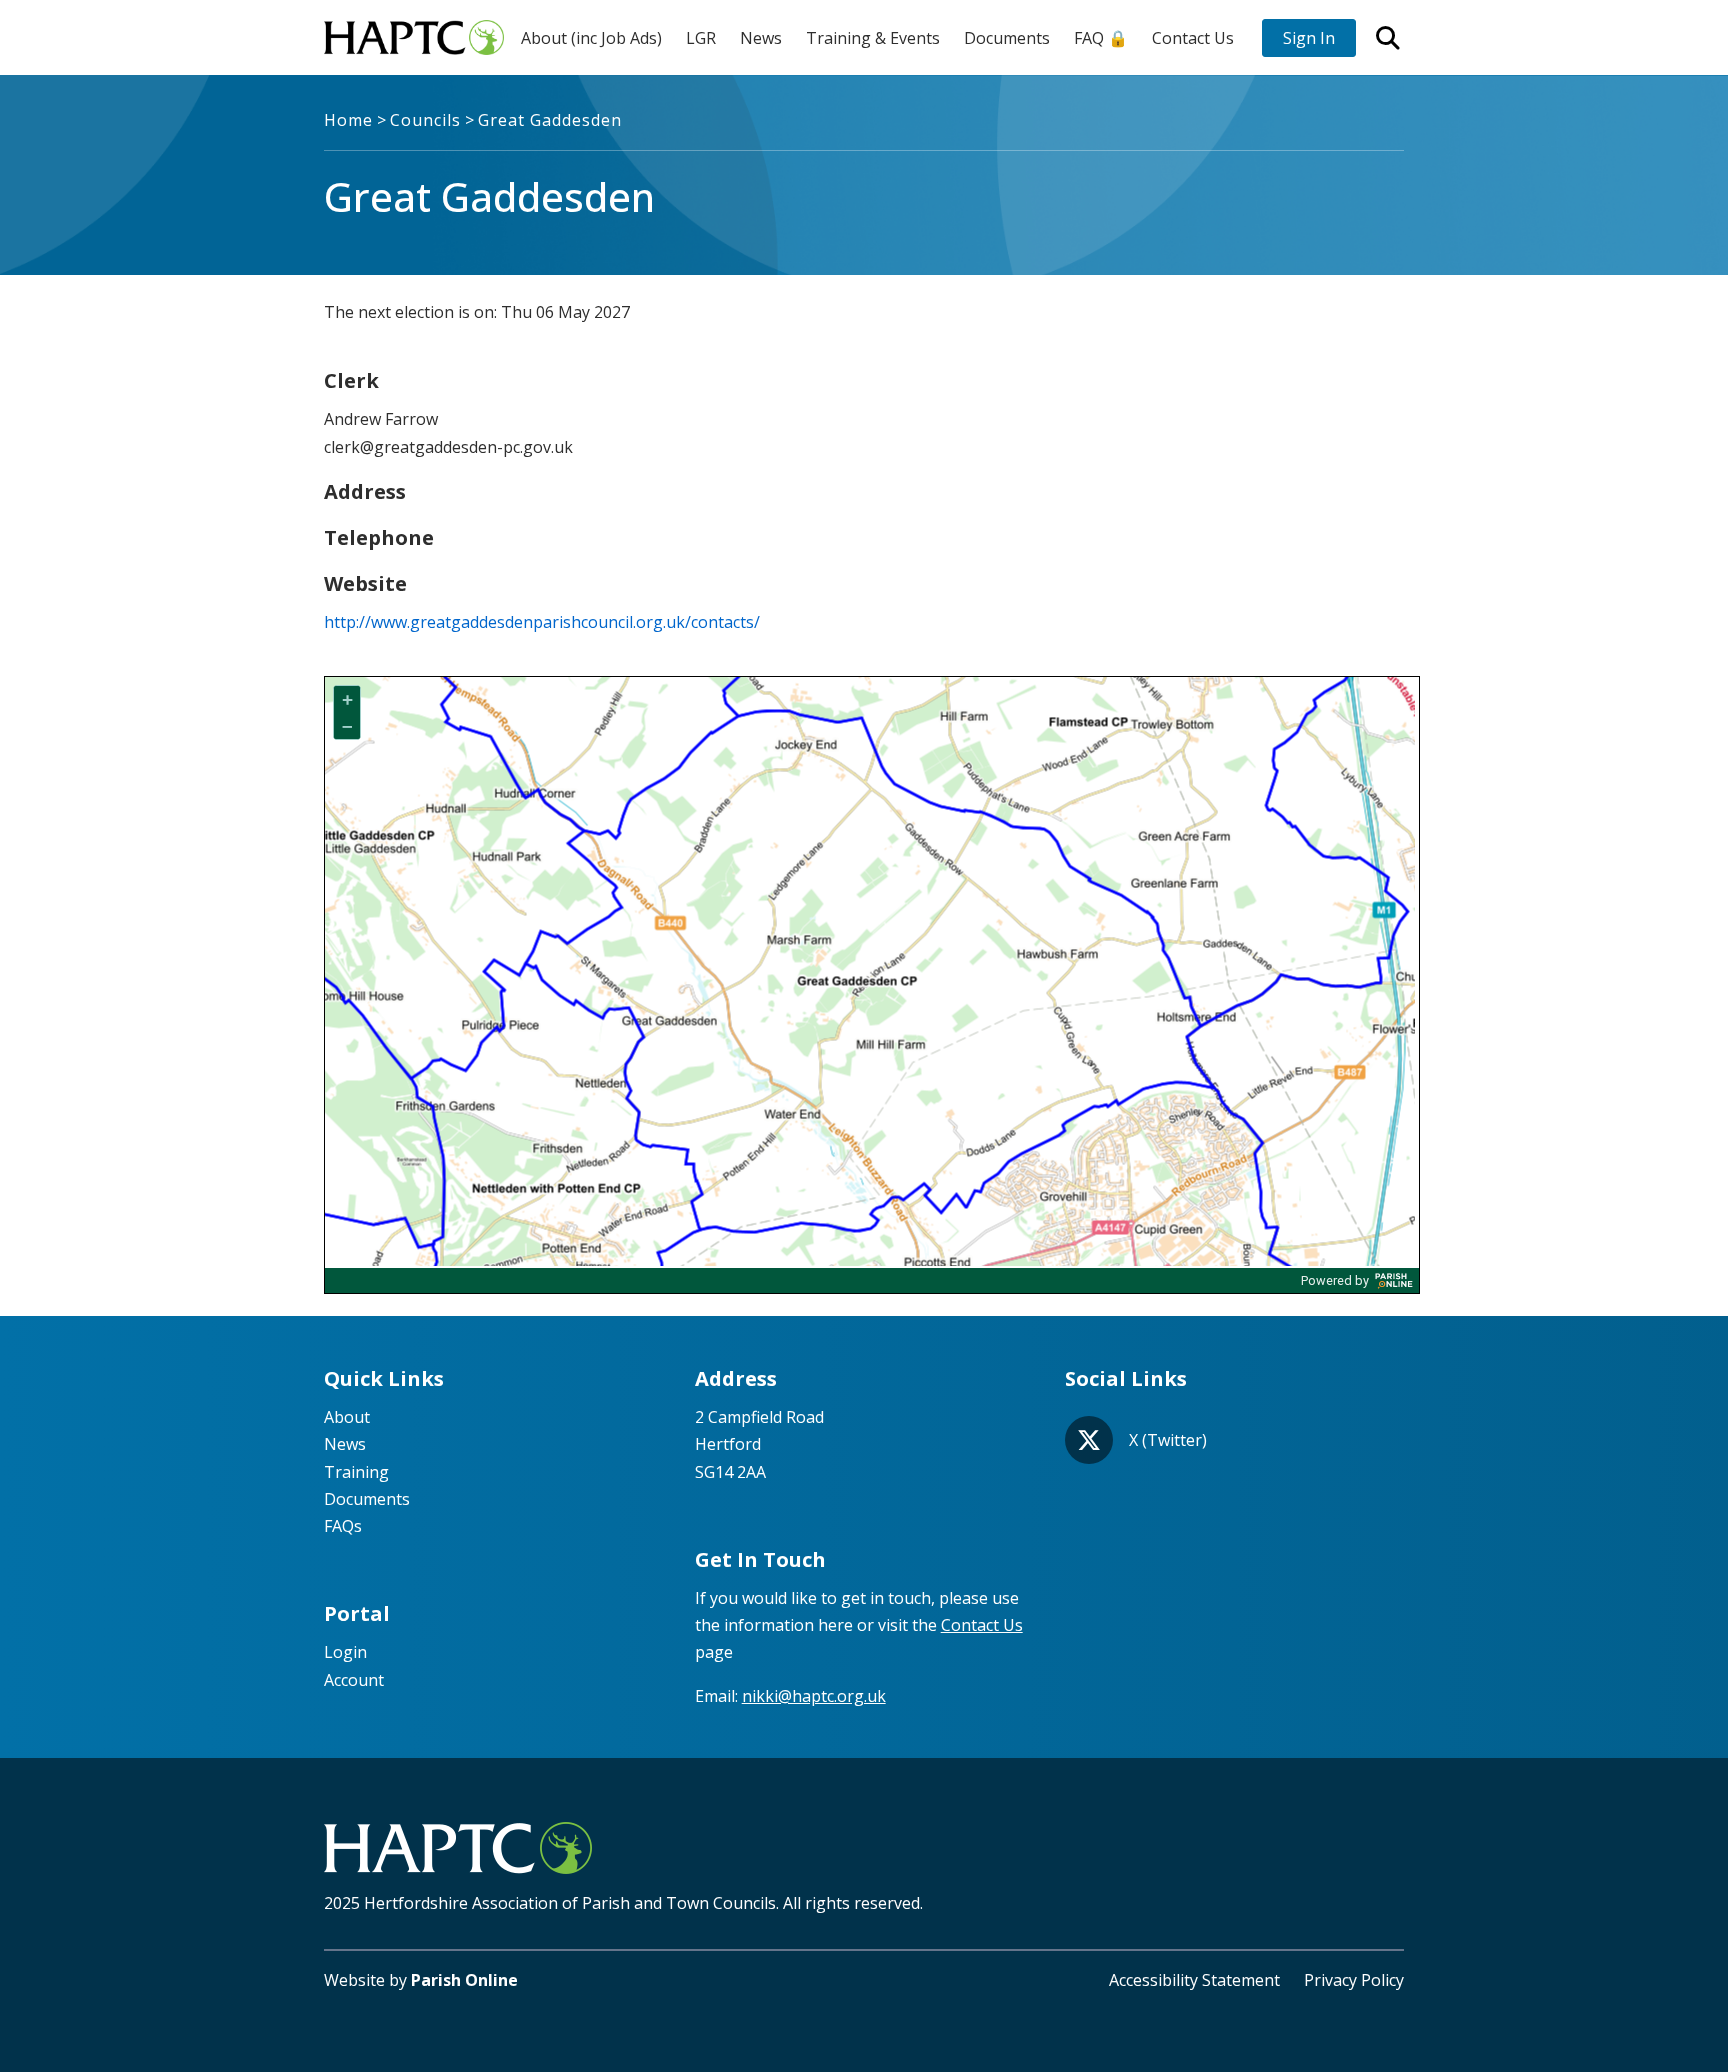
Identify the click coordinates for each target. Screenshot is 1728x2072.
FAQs (343, 1526)
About (347, 1417)
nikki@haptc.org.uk (814, 1696)
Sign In (1309, 38)
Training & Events (873, 38)
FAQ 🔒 (1101, 38)
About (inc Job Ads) (591, 38)
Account (354, 1680)
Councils (425, 120)
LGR (701, 38)
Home (348, 120)
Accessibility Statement (1194, 1980)
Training (356, 1472)
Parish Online (464, 1980)
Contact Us (1193, 38)
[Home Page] (414, 37)
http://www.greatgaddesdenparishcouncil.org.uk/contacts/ (542, 622)
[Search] (1388, 38)
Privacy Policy (1354, 1980)
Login (345, 1652)
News (761, 38)
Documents (1007, 38)
